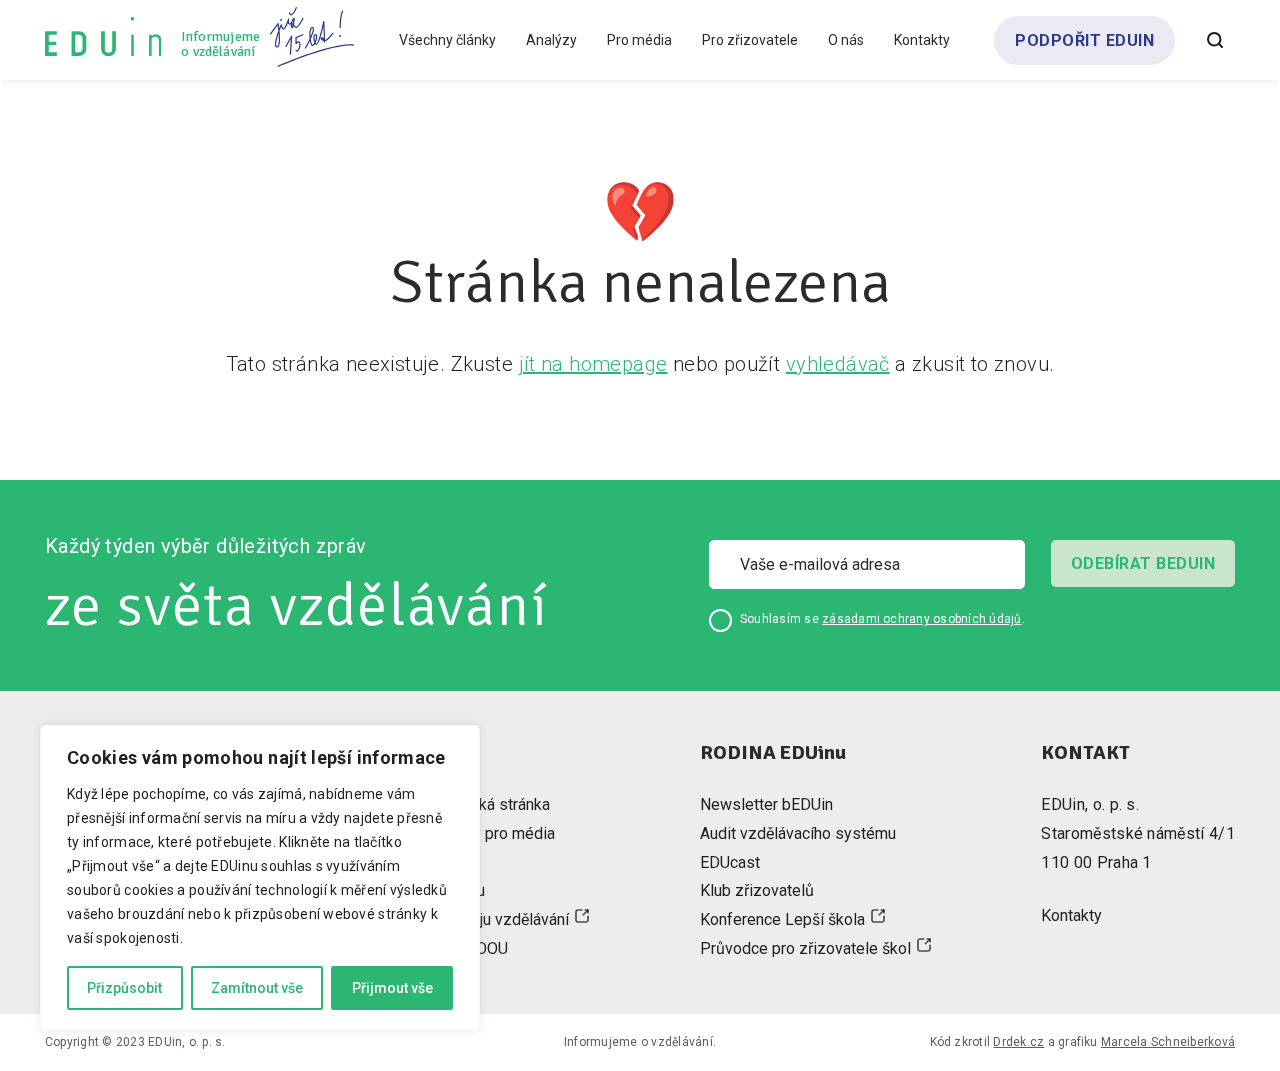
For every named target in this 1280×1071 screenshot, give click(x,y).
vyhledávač (838, 364)
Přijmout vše (392, 988)
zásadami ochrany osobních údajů (921, 619)
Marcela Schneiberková (1168, 1042)
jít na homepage (593, 364)
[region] (260, 878)
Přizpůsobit (124, 988)
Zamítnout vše (257, 988)
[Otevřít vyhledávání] (1215, 40)
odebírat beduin (1143, 563)
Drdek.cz (1018, 1042)
